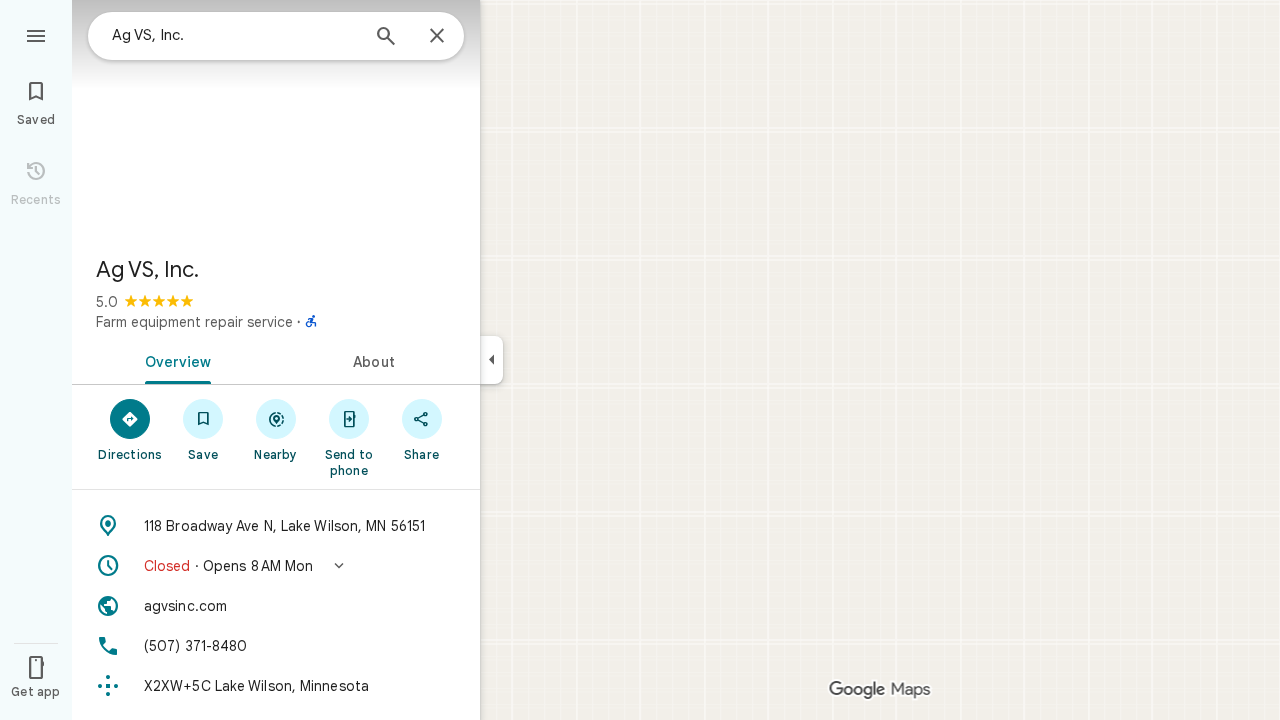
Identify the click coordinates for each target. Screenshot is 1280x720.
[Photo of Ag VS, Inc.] (276, 120)
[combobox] (235, 35)
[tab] (174, 360)
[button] (276, 566)
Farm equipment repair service (194, 322)
